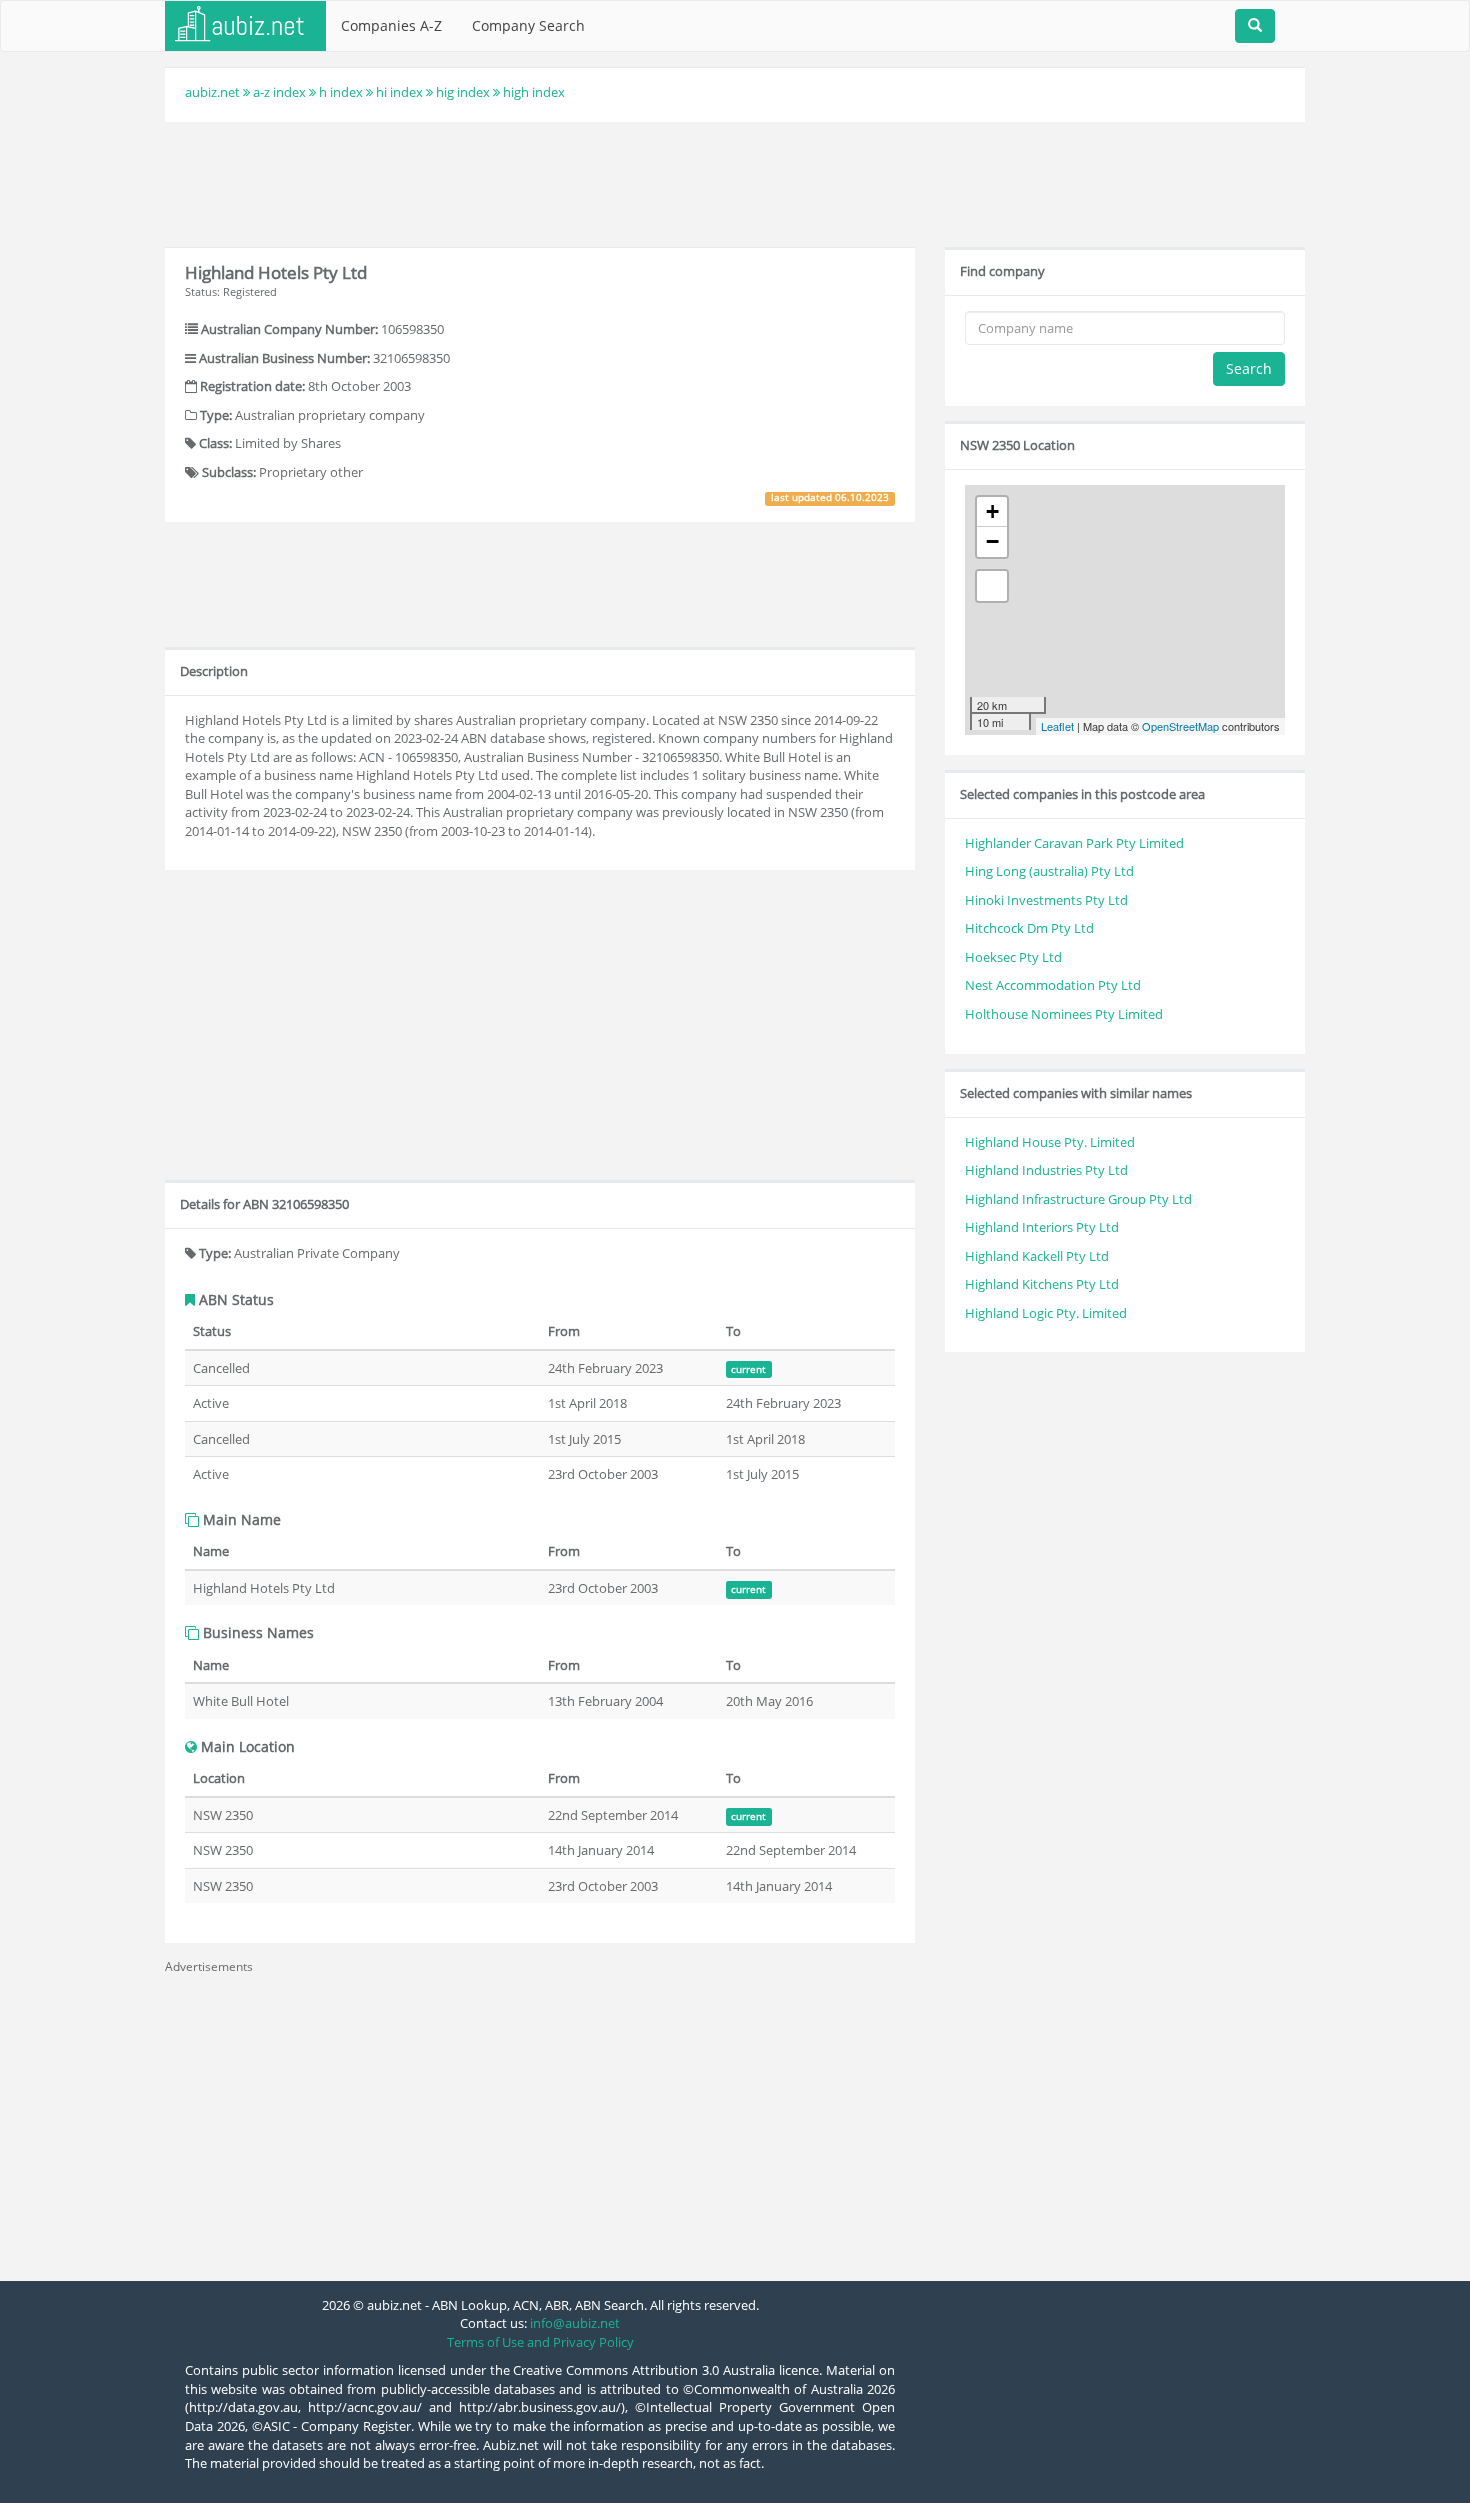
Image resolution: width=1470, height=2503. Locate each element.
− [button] (992, 541)
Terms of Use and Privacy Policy (540, 2342)
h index (341, 92)
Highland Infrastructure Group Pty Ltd (1078, 1199)
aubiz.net (212, 92)
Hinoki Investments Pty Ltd (1046, 900)
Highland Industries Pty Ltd (1046, 1170)
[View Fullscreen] (992, 586)
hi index (399, 92)
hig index (463, 92)
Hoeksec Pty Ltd (1013, 957)
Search (1249, 368)
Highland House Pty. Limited (1050, 1142)
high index (534, 92)
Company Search (528, 25)
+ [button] (992, 511)
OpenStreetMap (1180, 726)
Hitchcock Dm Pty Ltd (1029, 928)
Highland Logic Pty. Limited (1046, 1313)
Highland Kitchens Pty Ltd (1042, 1284)
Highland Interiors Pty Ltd (1042, 1227)
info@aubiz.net (575, 2323)
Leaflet (1057, 726)
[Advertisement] (735, 182)
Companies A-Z (391, 25)
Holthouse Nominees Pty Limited (1064, 1014)
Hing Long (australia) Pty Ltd (1049, 871)
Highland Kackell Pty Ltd (1037, 1256)
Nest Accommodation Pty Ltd (1053, 985)
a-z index (279, 92)
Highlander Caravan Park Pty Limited (1074, 843)
